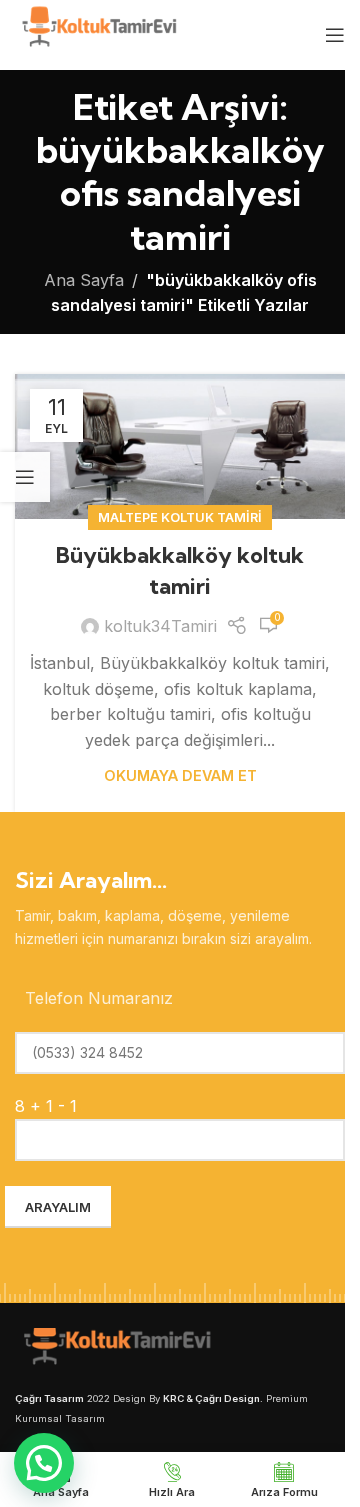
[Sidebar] (25, 477)
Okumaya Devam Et (180, 775)
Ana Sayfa (84, 280)
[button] (44, 1463)
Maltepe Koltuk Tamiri (180, 517)
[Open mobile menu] (335, 35)
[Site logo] (97, 33)
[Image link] (115, 1349)
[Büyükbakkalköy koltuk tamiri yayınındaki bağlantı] (180, 446)
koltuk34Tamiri (160, 626)
